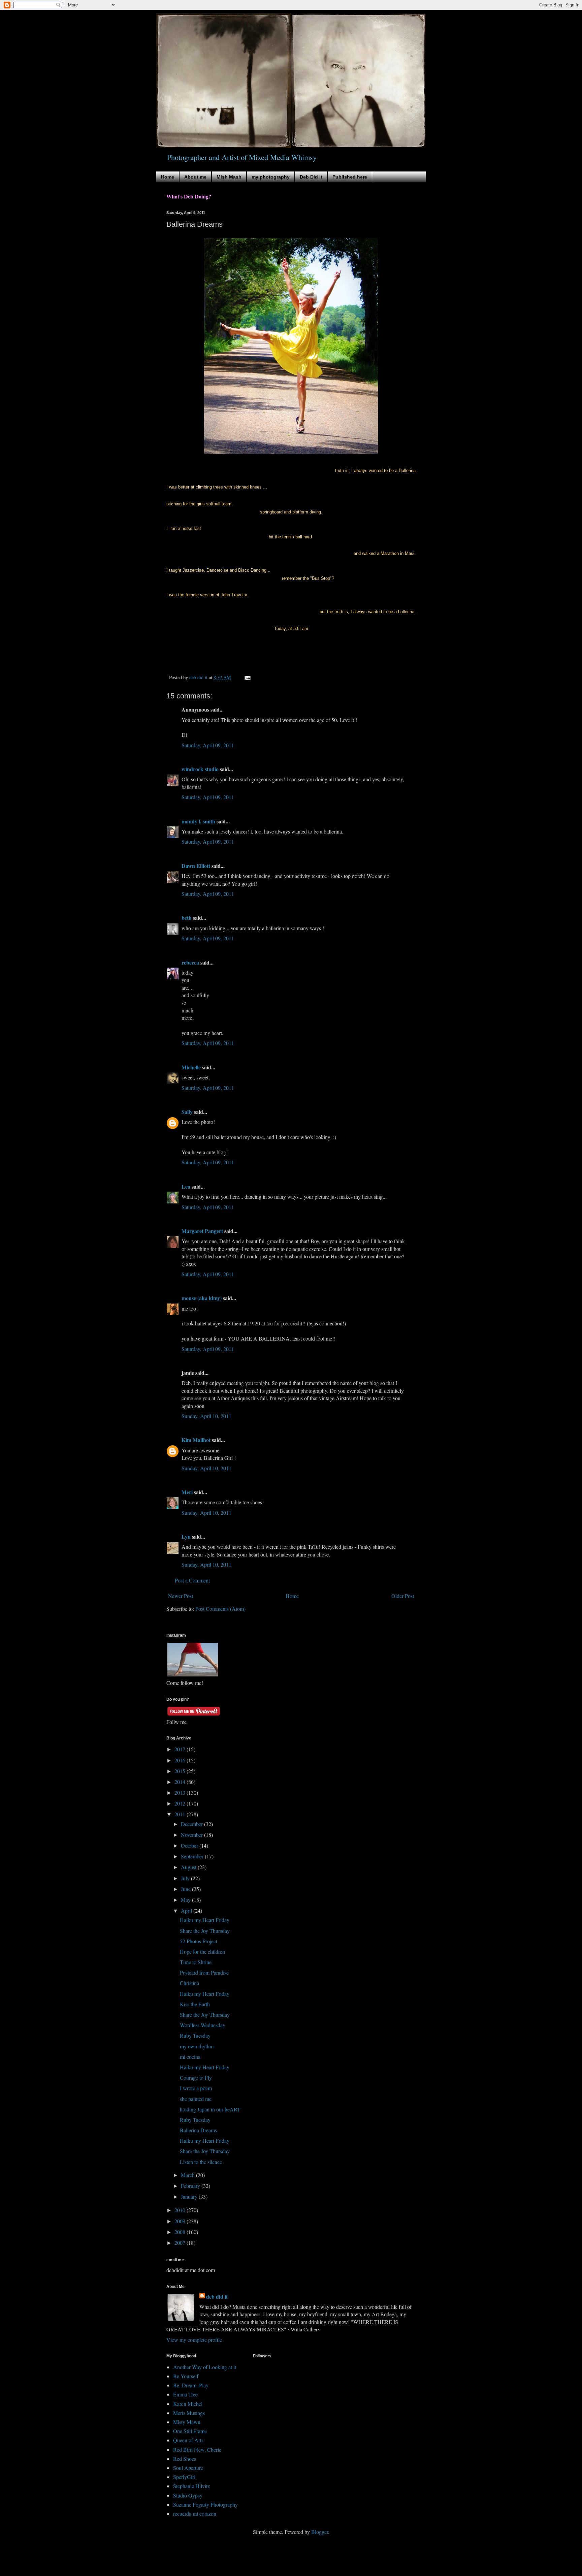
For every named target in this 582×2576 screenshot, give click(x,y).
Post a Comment (192, 1580)
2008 (181, 2232)
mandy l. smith (198, 821)
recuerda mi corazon (195, 2514)
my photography (271, 177)
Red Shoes (185, 2459)
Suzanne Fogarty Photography (205, 2504)
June (186, 1889)
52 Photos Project (199, 1941)
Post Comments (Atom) (220, 1609)
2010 (181, 2210)
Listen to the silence (201, 2162)
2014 (181, 1782)
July (186, 1878)
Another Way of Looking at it (205, 2367)
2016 (181, 1760)
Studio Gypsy (188, 2495)
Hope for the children (202, 1952)
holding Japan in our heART (210, 2109)
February (191, 2186)
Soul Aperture (188, 2468)
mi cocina (190, 2057)
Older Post (403, 1596)
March (188, 2175)
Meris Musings (189, 2413)
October (190, 1845)
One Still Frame (190, 2431)
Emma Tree (185, 2394)
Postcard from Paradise (204, 1972)
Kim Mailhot (196, 1440)
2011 (181, 1814)
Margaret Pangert (202, 1231)
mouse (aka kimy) (202, 1298)
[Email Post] (247, 677)
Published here (350, 177)
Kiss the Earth (195, 2004)
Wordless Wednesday (203, 2025)
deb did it (217, 2297)
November (192, 1835)
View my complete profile (194, 2340)
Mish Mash (229, 177)
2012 (181, 1803)
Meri (187, 1492)
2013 (181, 1793)
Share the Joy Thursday (205, 1931)
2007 (181, 2243)
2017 (181, 1749)
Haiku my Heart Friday (205, 1920)
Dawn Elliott (196, 866)
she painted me (196, 2099)
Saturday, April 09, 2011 (208, 745)
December (192, 1824)
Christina (189, 1983)
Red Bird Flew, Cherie (197, 2449)
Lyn (186, 1536)
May (186, 1900)
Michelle (191, 1067)
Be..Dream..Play (191, 2385)
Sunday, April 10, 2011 (206, 1416)
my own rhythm (197, 2046)
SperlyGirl (184, 2477)
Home (168, 177)
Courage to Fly (196, 2078)
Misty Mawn (187, 2422)
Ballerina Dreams (198, 2130)
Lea (186, 1186)
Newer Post (181, 1596)
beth (187, 918)
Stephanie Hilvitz (191, 2486)
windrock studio (200, 769)
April (187, 1910)
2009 (181, 2221)
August (189, 1867)
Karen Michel (188, 2404)
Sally (187, 1112)
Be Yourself (186, 2376)
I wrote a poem (196, 2088)
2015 (181, 1771)
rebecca (190, 962)
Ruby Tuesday (195, 2035)
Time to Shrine (196, 1962)
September (193, 1856)
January (190, 2196)
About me (195, 177)
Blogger (320, 2532)
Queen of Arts (188, 2440)
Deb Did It (311, 177)
